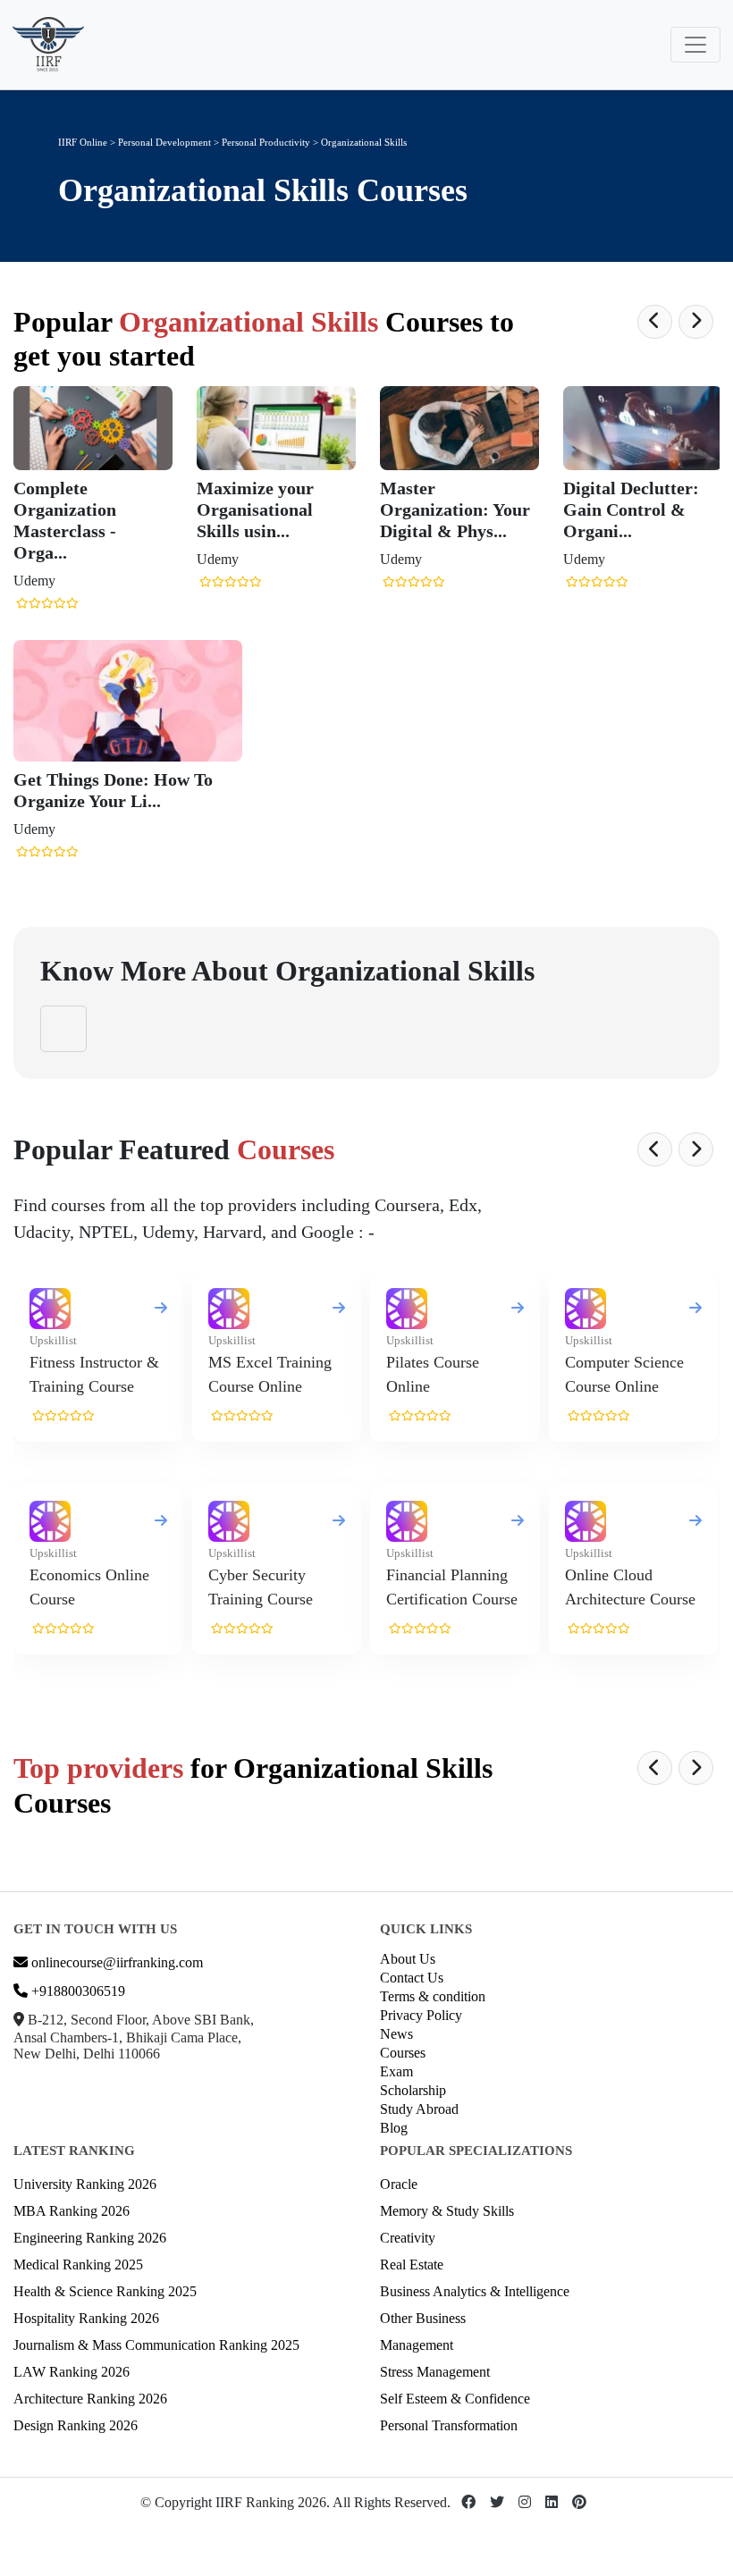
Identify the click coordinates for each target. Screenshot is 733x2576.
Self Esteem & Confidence (455, 2399)
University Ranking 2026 (85, 2184)
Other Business (423, 2318)
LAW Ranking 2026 (72, 2372)
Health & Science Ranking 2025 (105, 2291)
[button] (655, 322)
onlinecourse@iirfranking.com (115, 1962)
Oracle (399, 2184)
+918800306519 (76, 1991)
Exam (396, 2071)
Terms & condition (433, 1996)
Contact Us (412, 1978)
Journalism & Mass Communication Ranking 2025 (156, 2345)
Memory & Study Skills (447, 2211)
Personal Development (164, 142)
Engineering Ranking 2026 (90, 2238)
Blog (394, 2128)
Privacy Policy (421, 2015)
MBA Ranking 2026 (72, 2211)
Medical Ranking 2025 (78, 2265)
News (396, 2034)
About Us (408, 1959)
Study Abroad (419, 2109)
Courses (403, 2053)
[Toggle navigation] (695, 45)
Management (417, 2345)
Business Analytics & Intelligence (475, 2291)
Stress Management (435, 2372)
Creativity (408, 2238)
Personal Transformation (449, 2425)
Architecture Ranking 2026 (90, 2399)
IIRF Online (83, 142)
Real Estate (412, 2265)
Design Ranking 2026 (76, 2425)
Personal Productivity (267, 142)
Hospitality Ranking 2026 (86, 2318)
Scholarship (413, 2090)
